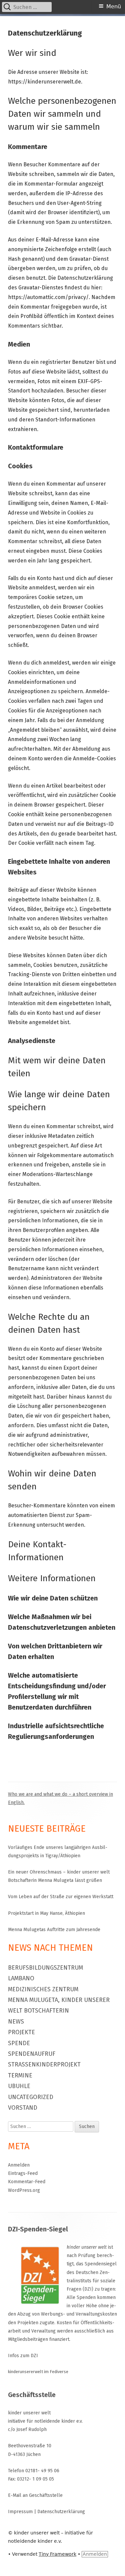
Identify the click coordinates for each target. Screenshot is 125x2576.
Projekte (21, 2032)
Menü (114, 6)
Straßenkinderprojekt (44, 2064)
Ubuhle (19, 2086)
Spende (19, 2043)
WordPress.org (24, 2190)
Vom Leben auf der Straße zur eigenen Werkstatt (61, 1897)
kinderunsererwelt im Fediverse (38, 2372)
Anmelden (19, 2165)
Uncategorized (31, 2097)
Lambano (21, 1978)
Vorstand (23, 2108)
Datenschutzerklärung (61, 2512)
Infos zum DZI (23, 2356)
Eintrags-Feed (23, 2173)
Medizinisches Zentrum (43, 1989)
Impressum (20, 2512)
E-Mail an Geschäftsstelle (35, 2495)
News (16, 2022)
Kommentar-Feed (27, 2182)
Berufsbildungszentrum (45, 1968)
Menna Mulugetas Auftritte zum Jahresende (54, 1930)
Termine (20, 2075)
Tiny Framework (57, 2554)
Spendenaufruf (32, 2054)
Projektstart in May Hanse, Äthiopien (46, 1913)
